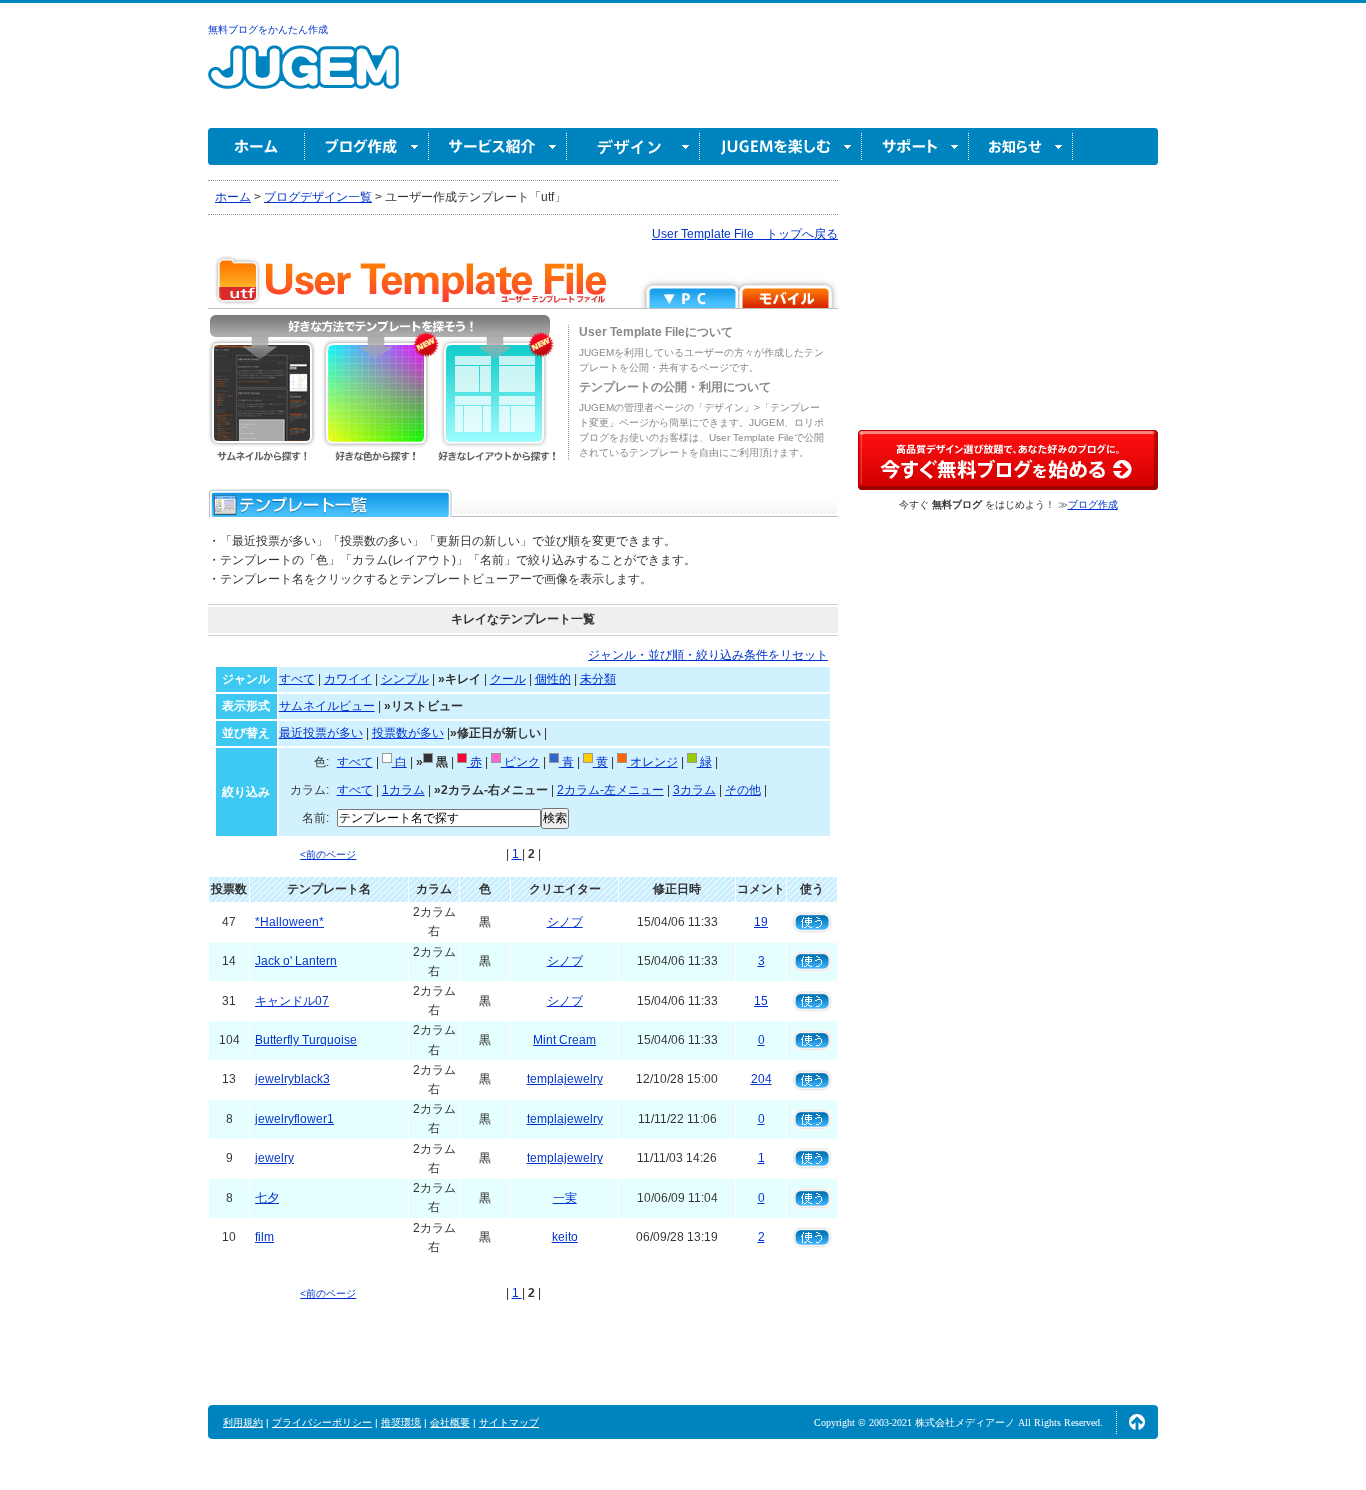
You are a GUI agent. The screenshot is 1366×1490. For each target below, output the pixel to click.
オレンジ (652, 762)
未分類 (598, 679)
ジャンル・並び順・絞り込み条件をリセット (708, 655)
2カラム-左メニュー (610, 790)
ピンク (520, 762)
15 (761, 1001)
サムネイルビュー (327, 706)
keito (565, 1237)
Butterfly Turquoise (306, 1040)
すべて (297, 679)
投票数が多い (408, 733)
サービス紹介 (498, 146)
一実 (565, 1198)
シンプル (405, 679)
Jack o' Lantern (296, 961)
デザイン (633, 146)
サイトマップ (509, 1422)
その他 (743, 790)
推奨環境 (401, 1422)
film (264, 1237)
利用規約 (243, 1422)
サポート (915, 146)
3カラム (694, 790)
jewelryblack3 (292, 1079)
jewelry (274, 1158)
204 (761, 1079)
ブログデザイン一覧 (318, 197)
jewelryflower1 (294, 1119)
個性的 (553, 679)
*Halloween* (289, 922)
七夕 (267, 1198)
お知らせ (1021, 146)
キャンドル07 (292, 1001)
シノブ (565, 922)
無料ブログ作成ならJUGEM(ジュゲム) (303, 78)
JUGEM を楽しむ (781, 146)
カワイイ (348, 679)
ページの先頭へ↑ (1137, 1422)
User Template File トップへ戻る (745, 234)
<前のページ (328, 854)
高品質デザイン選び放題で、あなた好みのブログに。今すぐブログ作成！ (1008, 460)
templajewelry (565, 1079)
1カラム (403, 790)
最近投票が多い (321, 733)
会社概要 (450, 1422)
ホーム (256, 146)
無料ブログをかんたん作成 (268, 29)
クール (508, 679)
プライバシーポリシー (322, 1422)
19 (761, 922)
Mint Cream (564, 1040)
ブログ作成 (367, 146)
